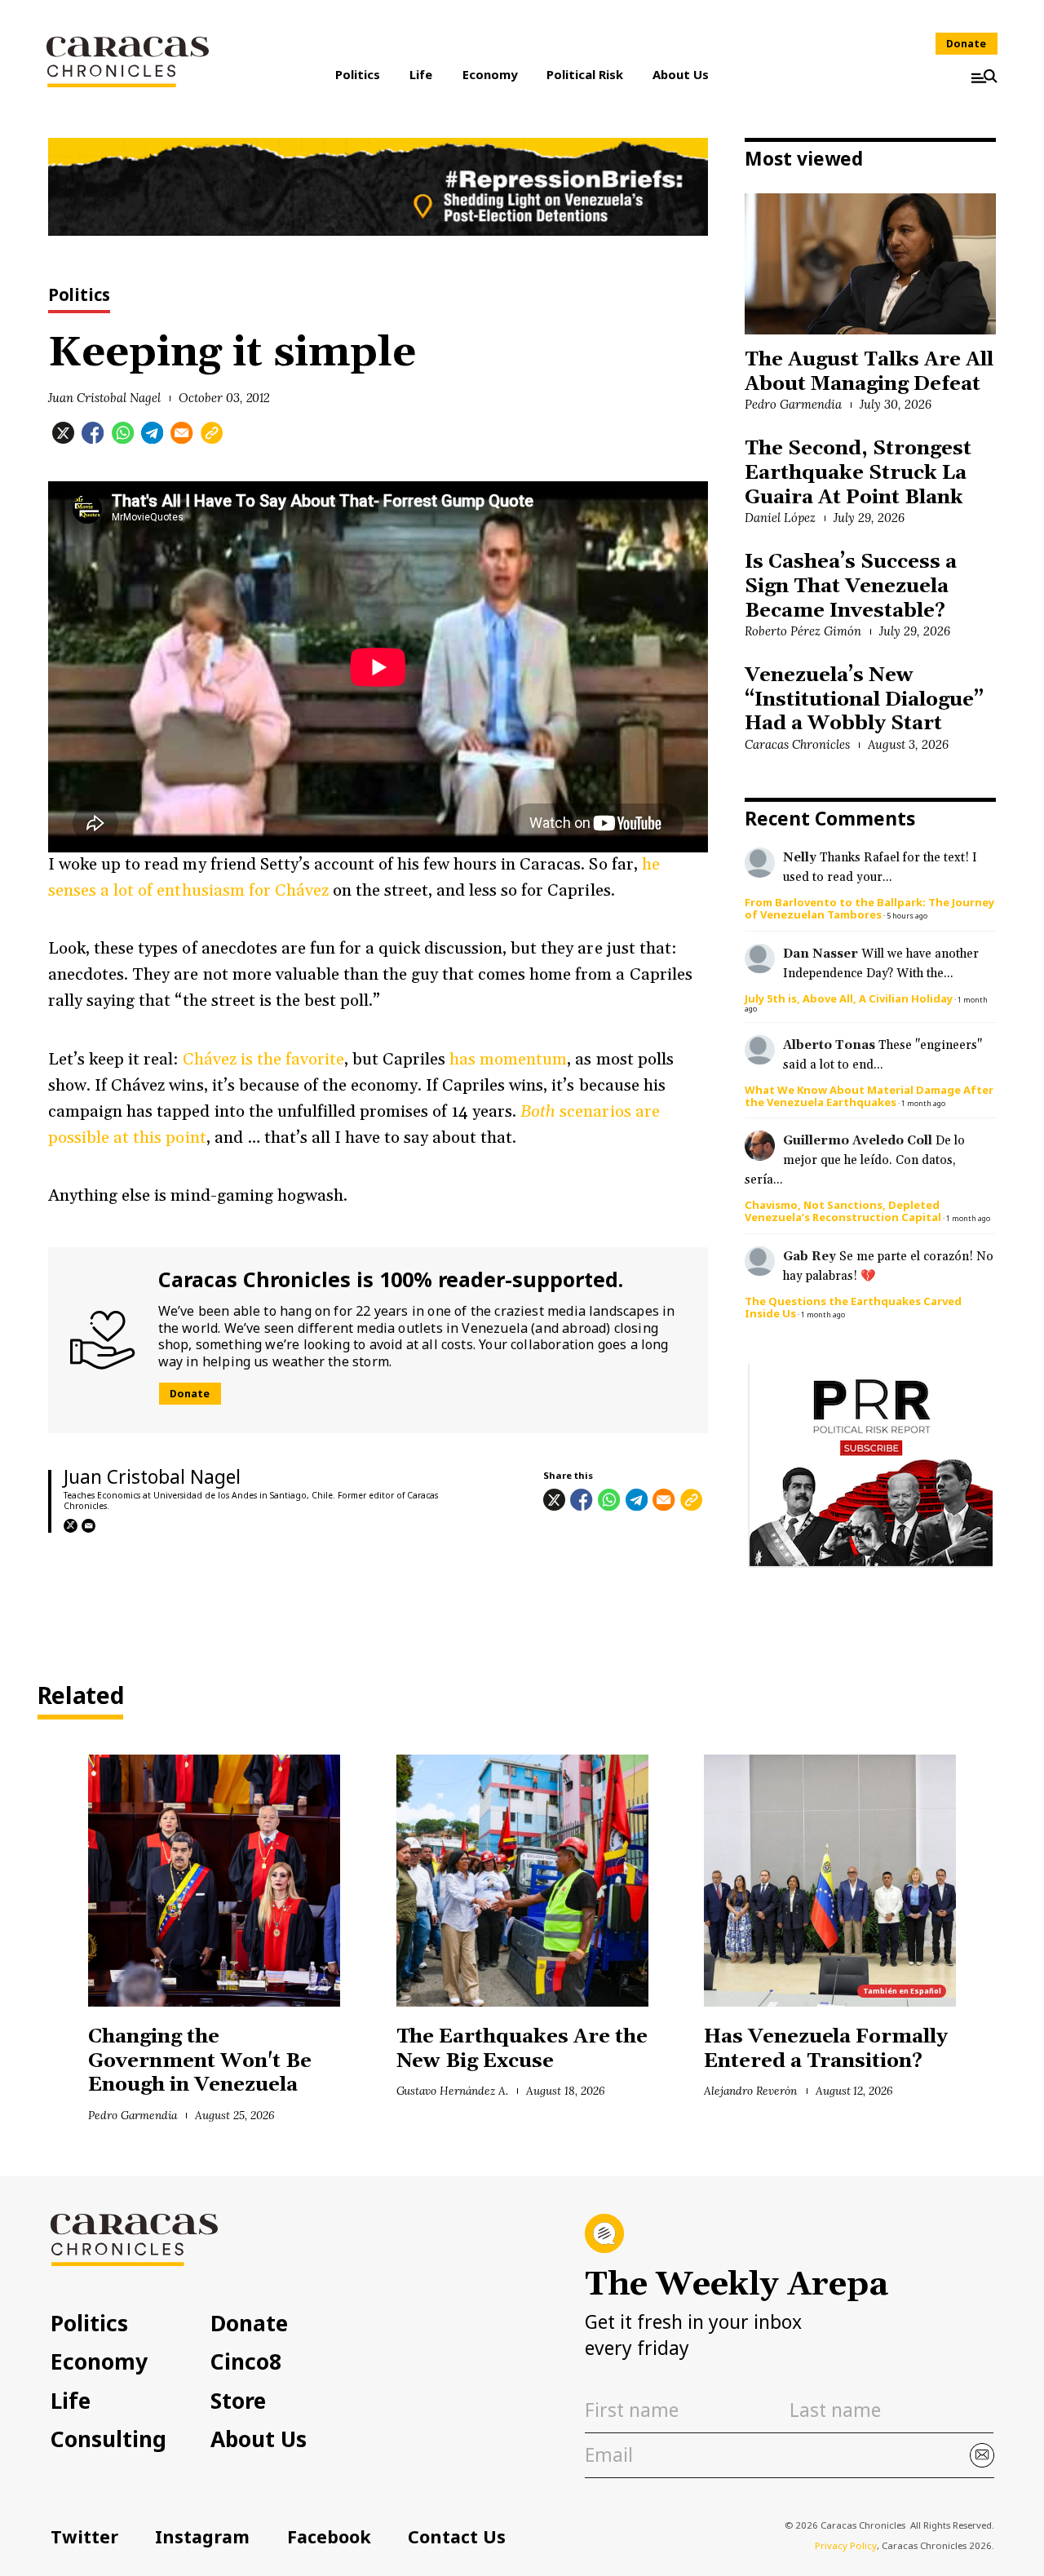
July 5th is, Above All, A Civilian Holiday (849, 998)
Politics (358, 74)
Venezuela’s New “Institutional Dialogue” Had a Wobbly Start (864, 699)
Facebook (329, 2536)
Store (238, 2401)
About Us (681, 74)
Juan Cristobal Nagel (104, 398)
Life (421, 74)
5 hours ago (907, 916)
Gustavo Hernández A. (452, 2091)
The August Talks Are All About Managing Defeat (869, 372)
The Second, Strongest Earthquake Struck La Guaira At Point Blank (858, 473)
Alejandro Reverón (750, 2091)
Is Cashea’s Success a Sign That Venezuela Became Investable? (850, 586)
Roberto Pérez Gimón (803, 631)
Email (88, 1526)
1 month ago (923, 1103)
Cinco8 (246, 2361)
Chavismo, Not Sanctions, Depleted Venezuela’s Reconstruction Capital (843, 1211)
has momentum (508, 1060)
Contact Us (457, 2536)
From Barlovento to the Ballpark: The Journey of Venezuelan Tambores (869, 908)
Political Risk (585, 74)
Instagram (202, 2536)
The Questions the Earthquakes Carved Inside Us (853, 1307)
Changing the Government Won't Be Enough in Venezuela (199, 2061)
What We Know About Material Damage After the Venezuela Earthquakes (869, 1096)
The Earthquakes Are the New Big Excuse (522, 2049)
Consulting (108, 2439)
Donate (966, 44)
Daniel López (780, 518)
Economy (490, 74)
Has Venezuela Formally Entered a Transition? (826, 2049)
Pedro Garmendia (793, 404)
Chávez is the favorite (263, 1060)
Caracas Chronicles (797, 744)
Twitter (84, 2536)
